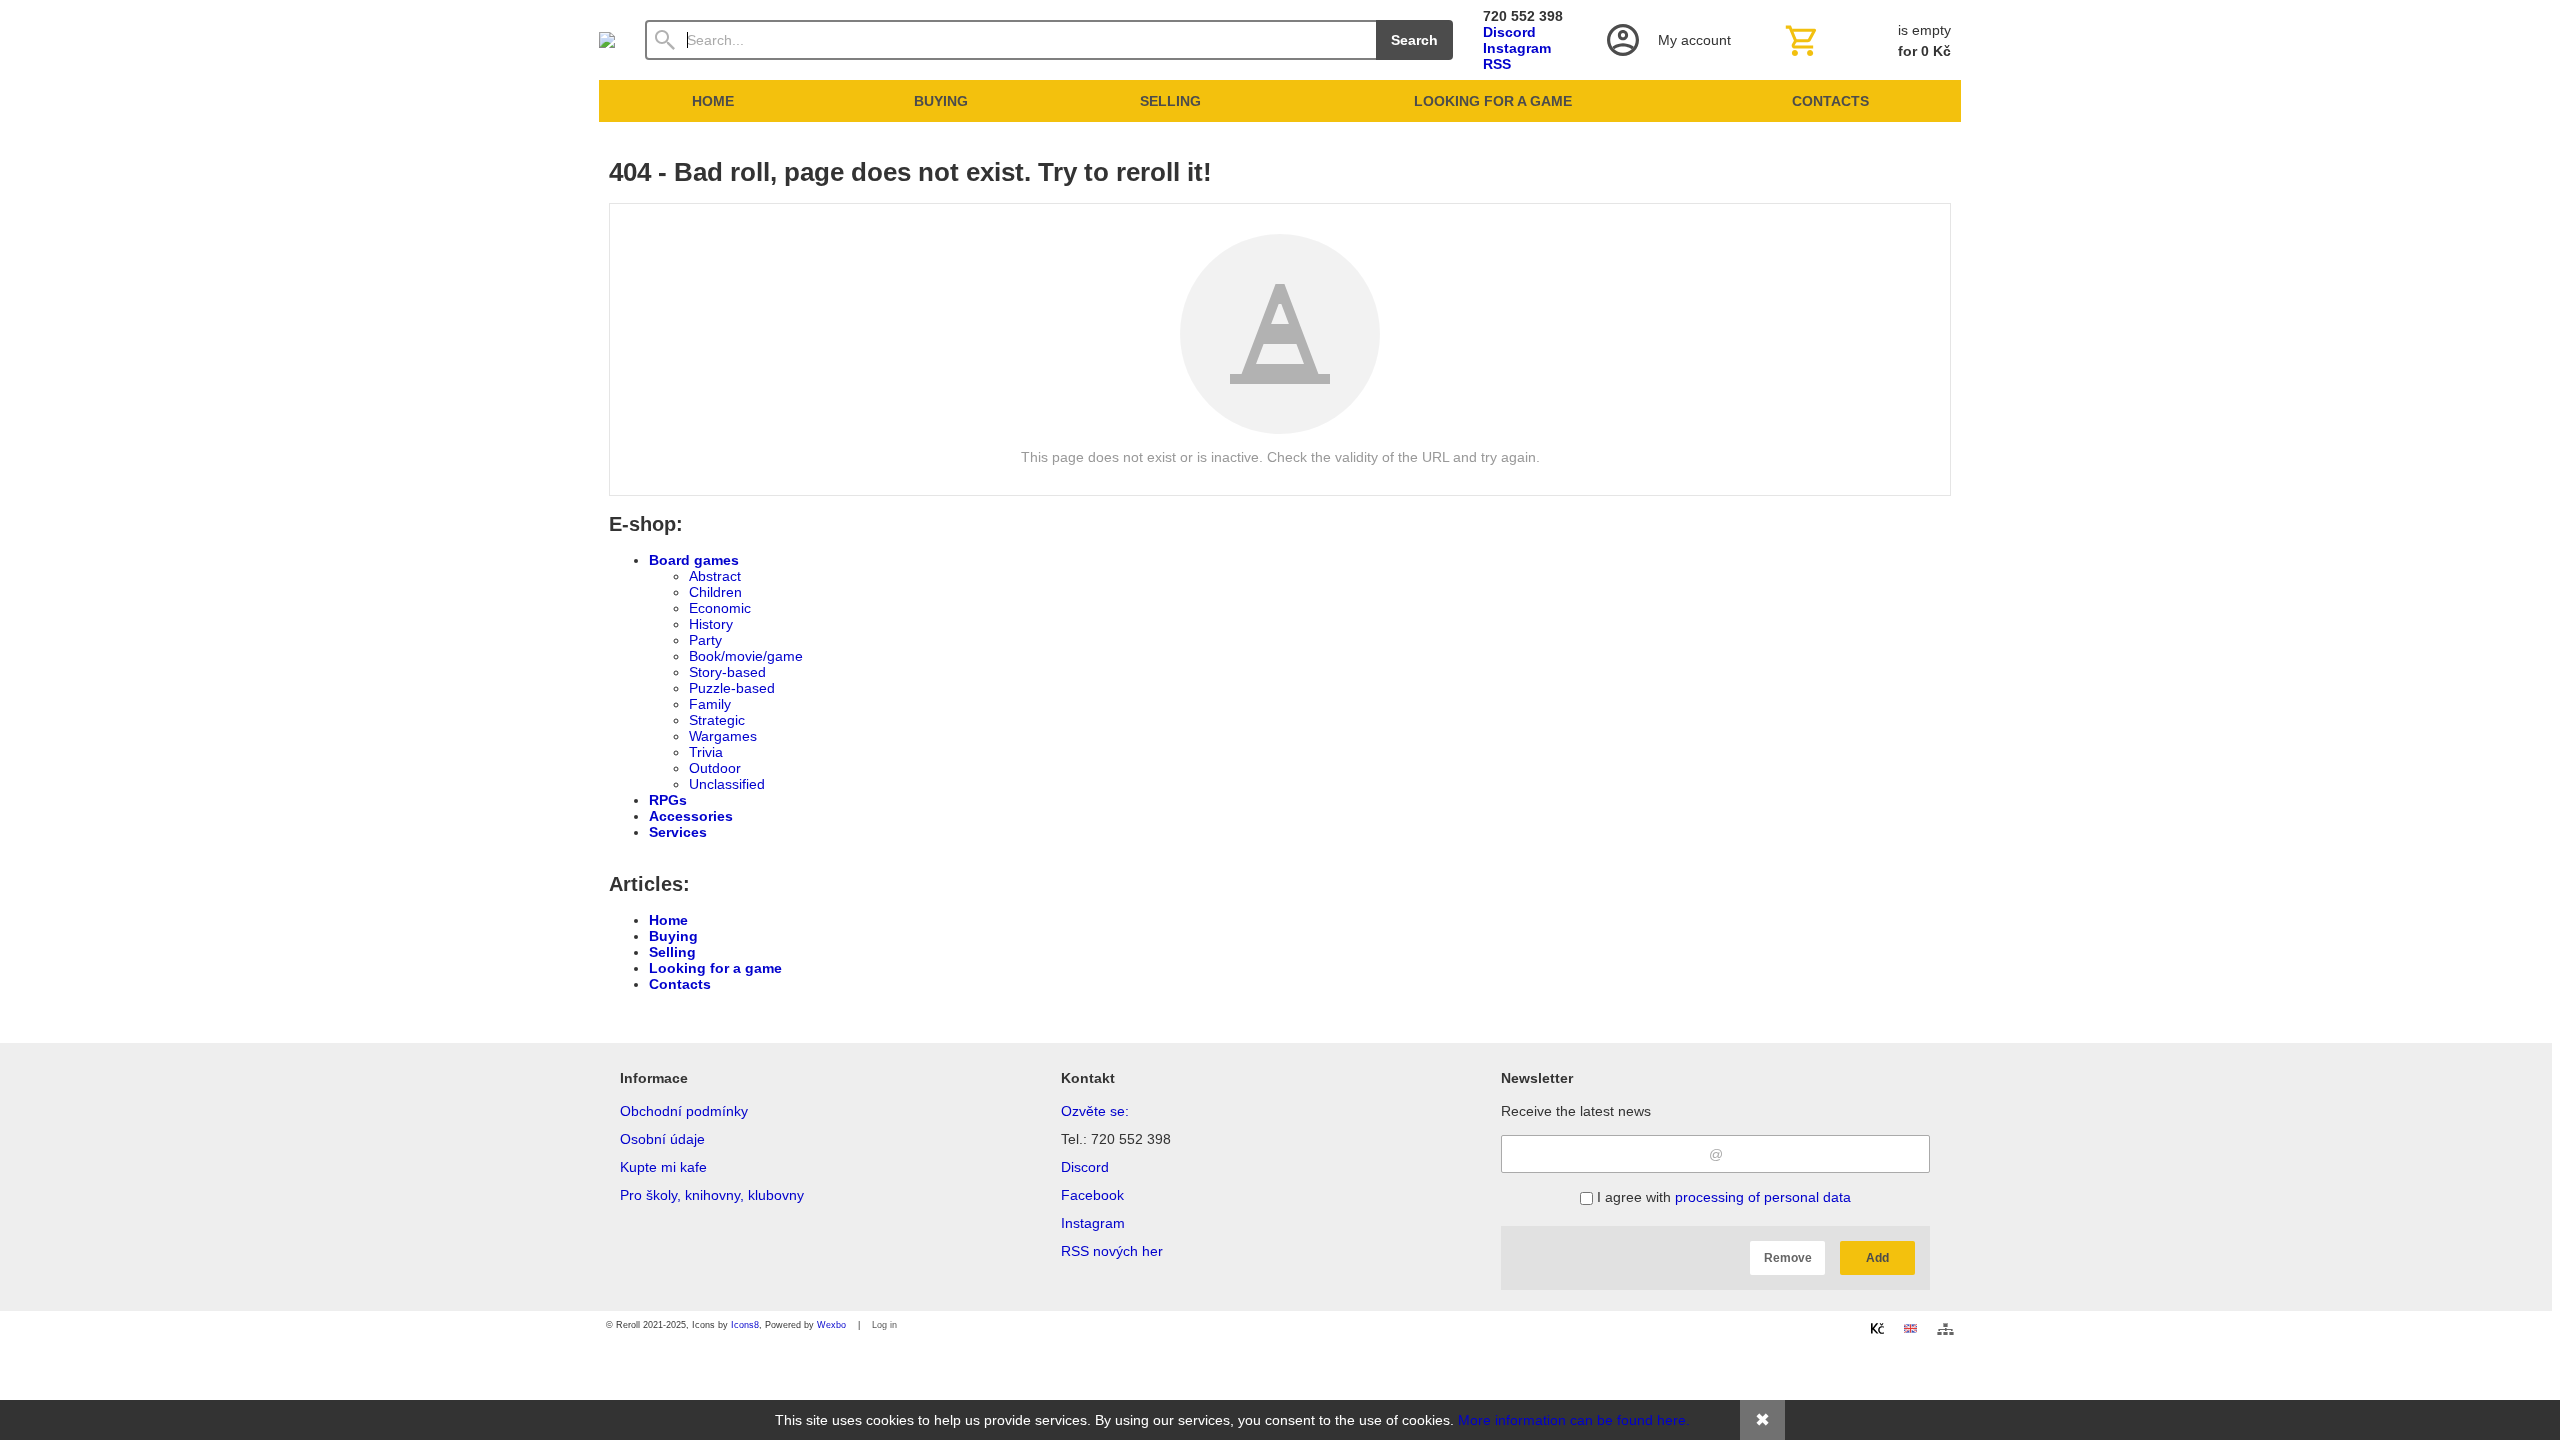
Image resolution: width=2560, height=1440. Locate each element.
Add (1877, 1258)
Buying (673, 936)
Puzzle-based (732, 688)
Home (668, 920)
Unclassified (727, 784)
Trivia (706, 752)
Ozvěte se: (1095, 1111)
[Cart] (1866, 40)
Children (715, 592)
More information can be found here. (1574, 1420)
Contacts (680, 984)
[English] (1910, 1328)
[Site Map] (1945, 1329)
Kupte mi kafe (663, 1167)
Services (678, 832)
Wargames (723, 736)
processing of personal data (1763, 1197)
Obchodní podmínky (684, 1111)
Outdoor (715, 768)
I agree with (1722, 1197)
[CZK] (1877, 1328)
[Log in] (1667, 40)
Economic (720, 608)
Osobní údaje (662, 1139)
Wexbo (831, 1325)
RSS (1497, 64)
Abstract (715, 576)
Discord (1509, 32)
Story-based (727, 672)
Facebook (1092, 1195)
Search (1414, 40)
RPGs (668, 800)
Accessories (691, 816)
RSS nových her (1112, 1251)
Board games (694, 560)
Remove (1788, 1258)
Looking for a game (715, 968)
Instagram (1517, 48)
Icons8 (745, 1325)
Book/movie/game (746, 656)
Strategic (717, 720)
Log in (884, 1325)
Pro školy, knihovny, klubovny (712, 1195)
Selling (672, 952)
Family (710, 704)
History (711, 624)
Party (705, 640)
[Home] (607, 40)
